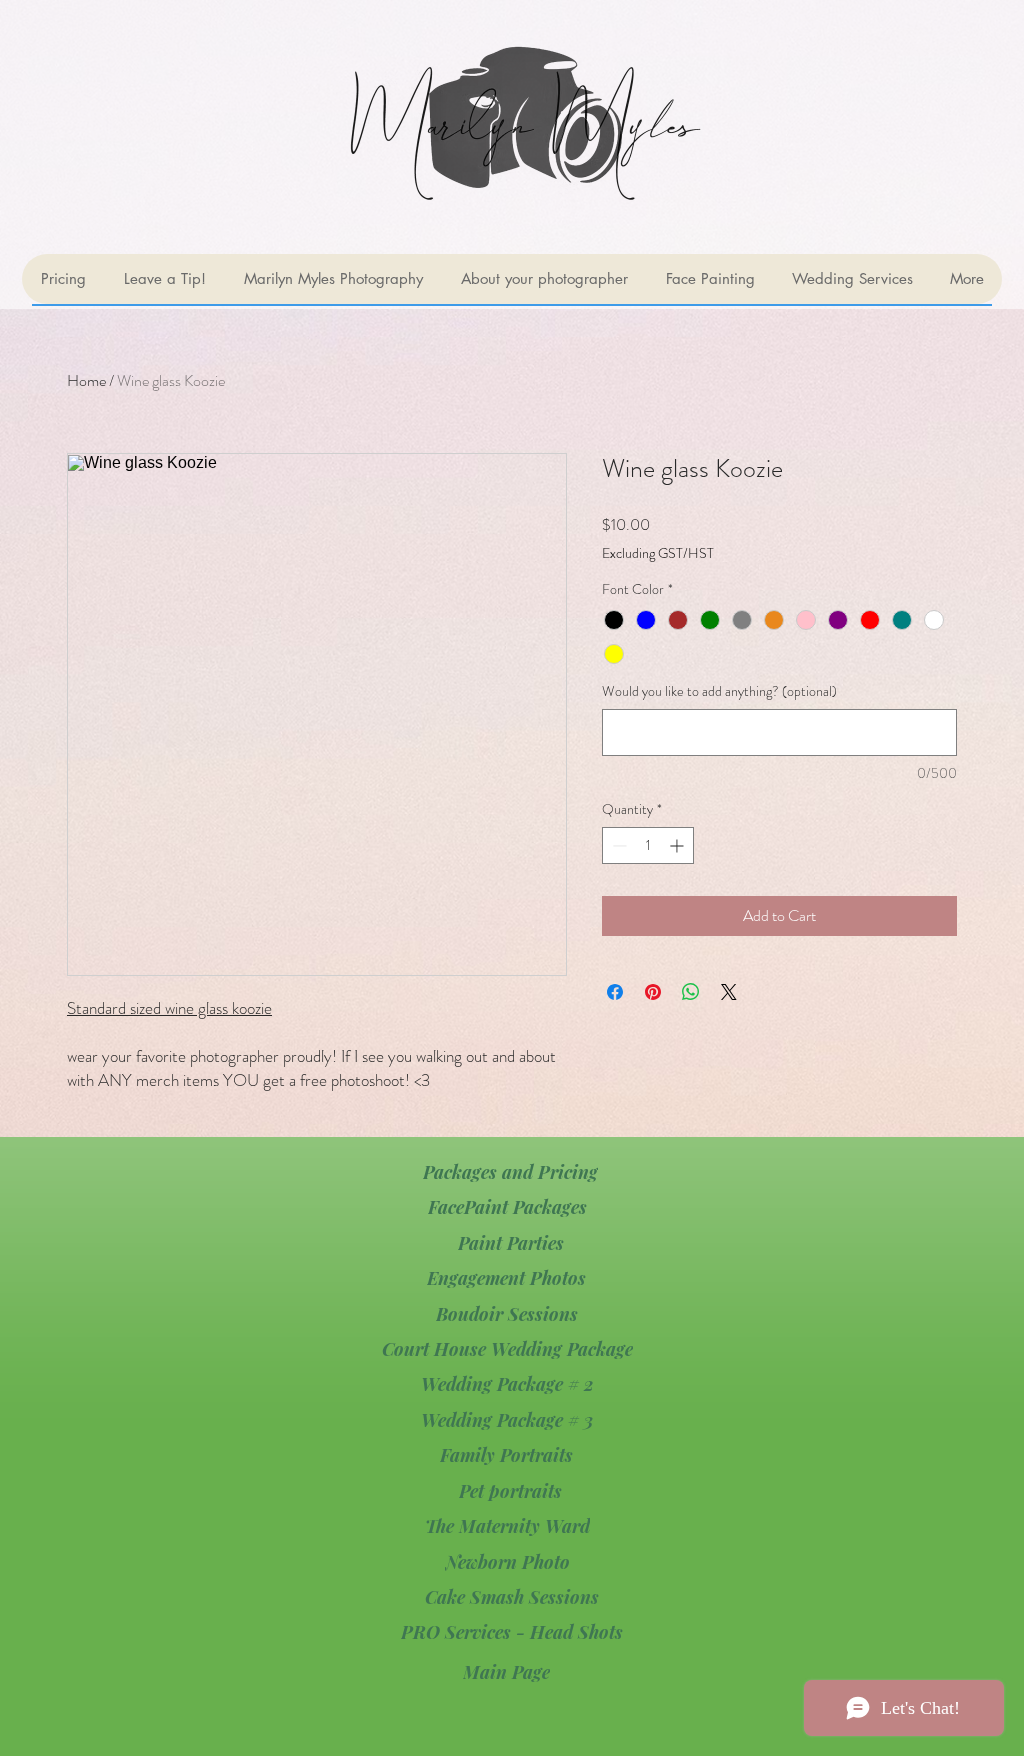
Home (86, 380)
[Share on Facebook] (615, 992)
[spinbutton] (648, 845)
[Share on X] (729, 992)
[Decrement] (617, 845)
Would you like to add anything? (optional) (719, 691)
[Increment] (678, 845)
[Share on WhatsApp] (691, 992)
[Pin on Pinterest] (653, 992)
